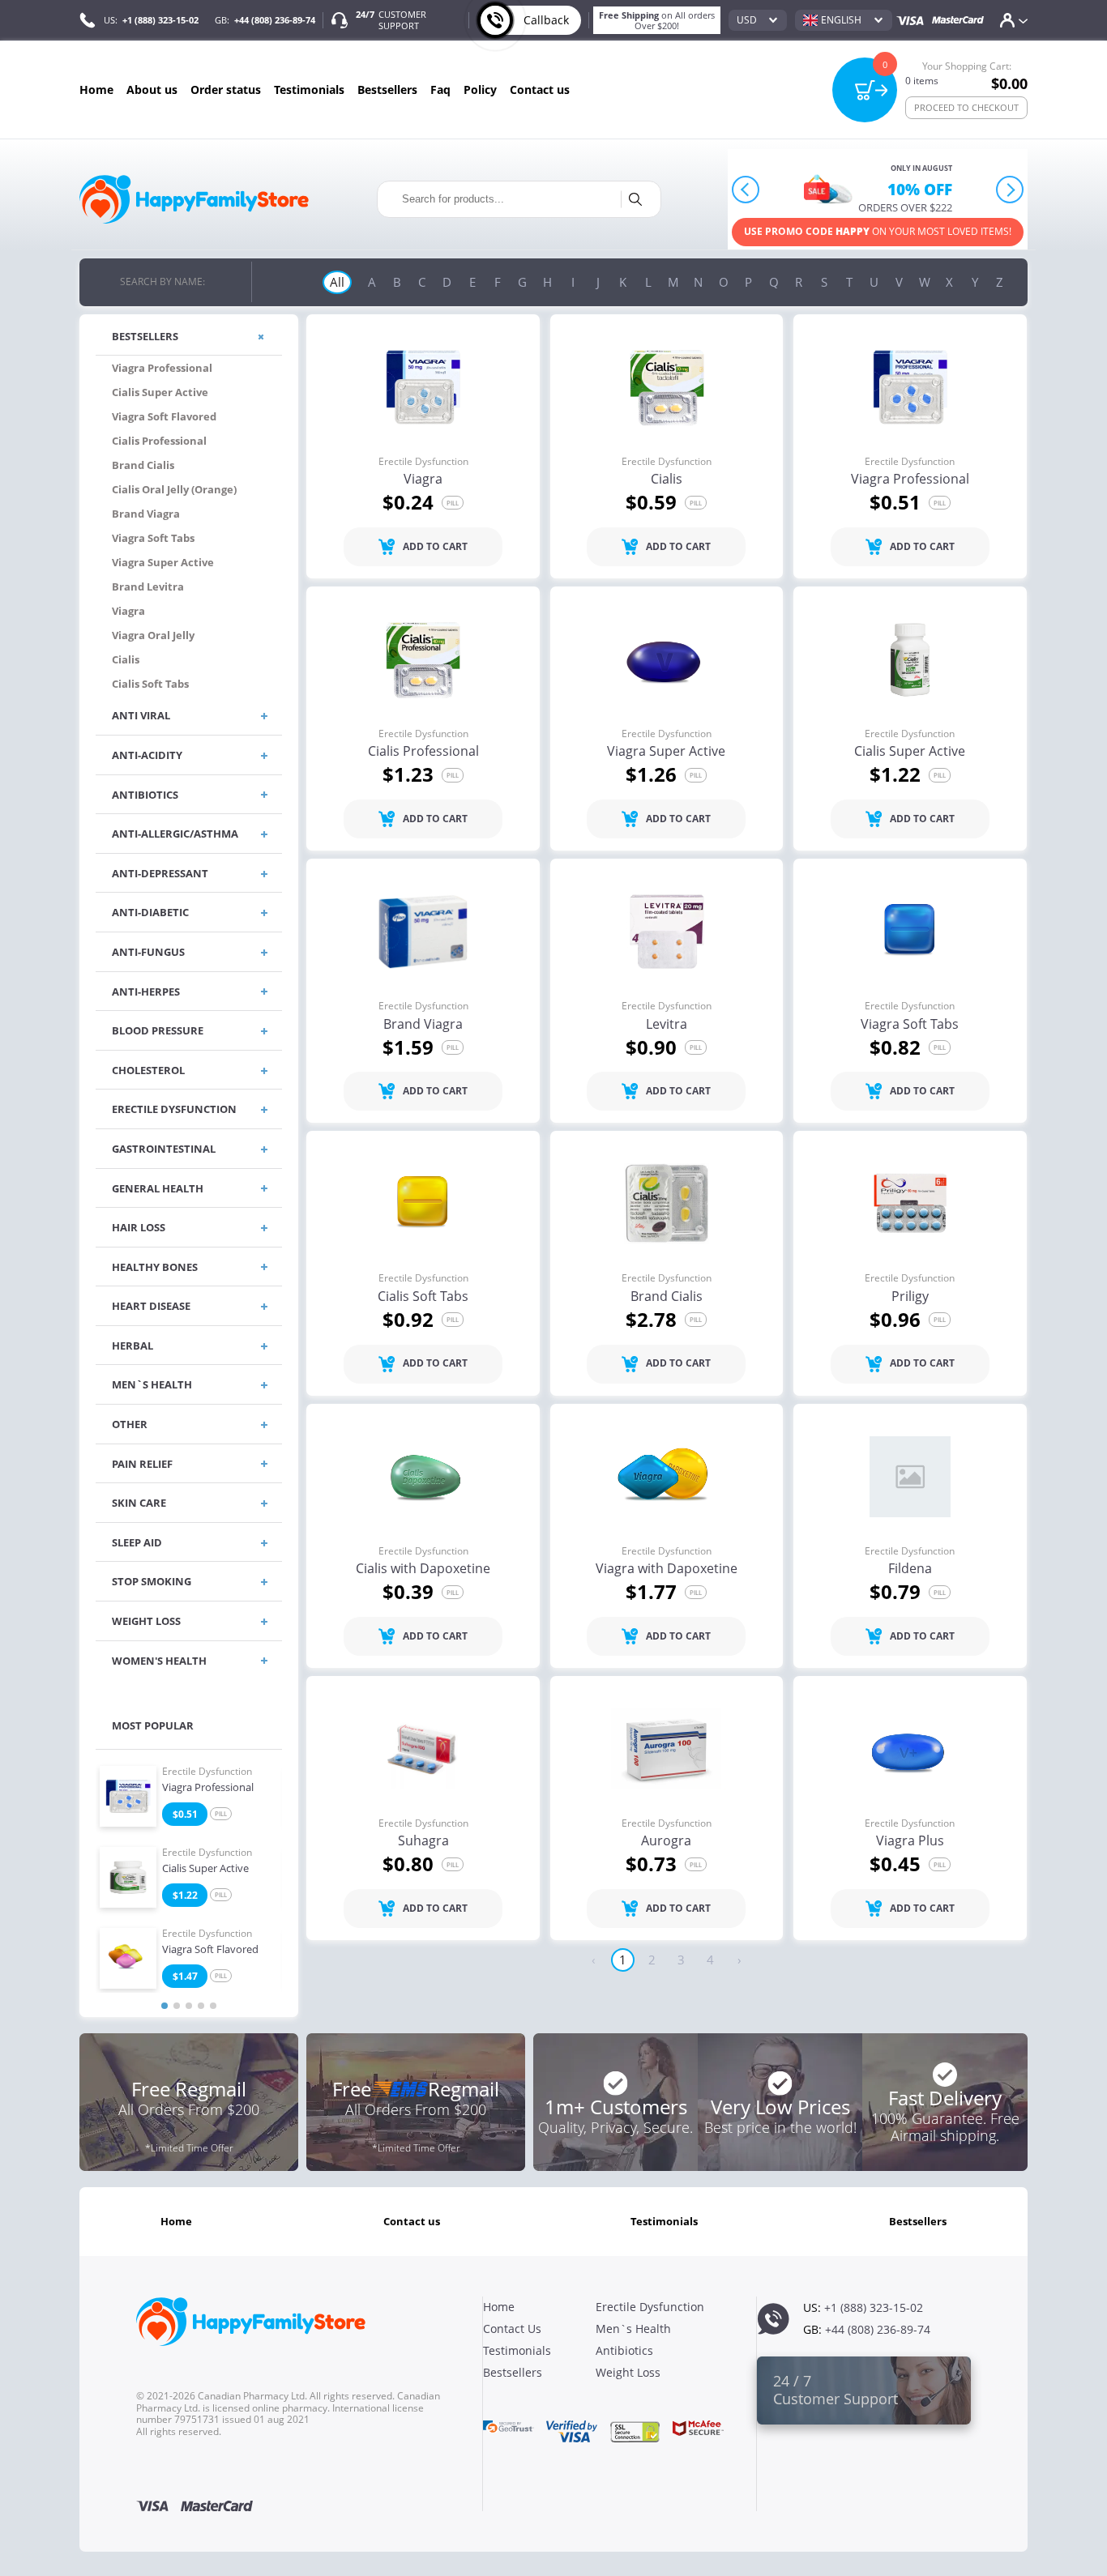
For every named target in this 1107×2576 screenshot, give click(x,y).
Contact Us (540, 90)
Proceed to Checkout (966, 107)
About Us (152, 90)
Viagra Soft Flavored (210, 1950)
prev (746, 190)
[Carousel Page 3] (189, 2006)
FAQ (440, 90)
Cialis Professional (423, 752)
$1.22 (185, 1895)
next (1010, 190)
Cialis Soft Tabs (423, 1297)
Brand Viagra (423, 1025)
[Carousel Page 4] (201, 2006)
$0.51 (185, 1814)
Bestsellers (387, 90)
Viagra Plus (910, 1841)
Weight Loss (628, 2372)
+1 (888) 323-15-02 (160, 20)
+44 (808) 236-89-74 (275, 20)
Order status (226, 90)
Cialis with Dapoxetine (423, 1569)
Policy (480, 90)
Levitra (667, 1025)
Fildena (910, 1569)
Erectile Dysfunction (207, 1772)
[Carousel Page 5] (213, 2006)
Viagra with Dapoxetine (667, 1569)
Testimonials (309, 90)
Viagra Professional (208, 1788)
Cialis (667, 480)
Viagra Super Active (666, 752)
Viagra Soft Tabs (910, 1025)
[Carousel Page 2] (177, 2006)
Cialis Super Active (205, 1869)
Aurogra (666, 1841)
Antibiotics (624, 2350)
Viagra (423, 480)
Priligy (910, 1297)
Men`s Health (633, 2329)
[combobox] (758, 20)
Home (96, 90)
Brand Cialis (667, 1297)
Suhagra (423, 1841)
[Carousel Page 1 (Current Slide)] (165, 2006)
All (337, 282)
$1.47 (185, 1976)
